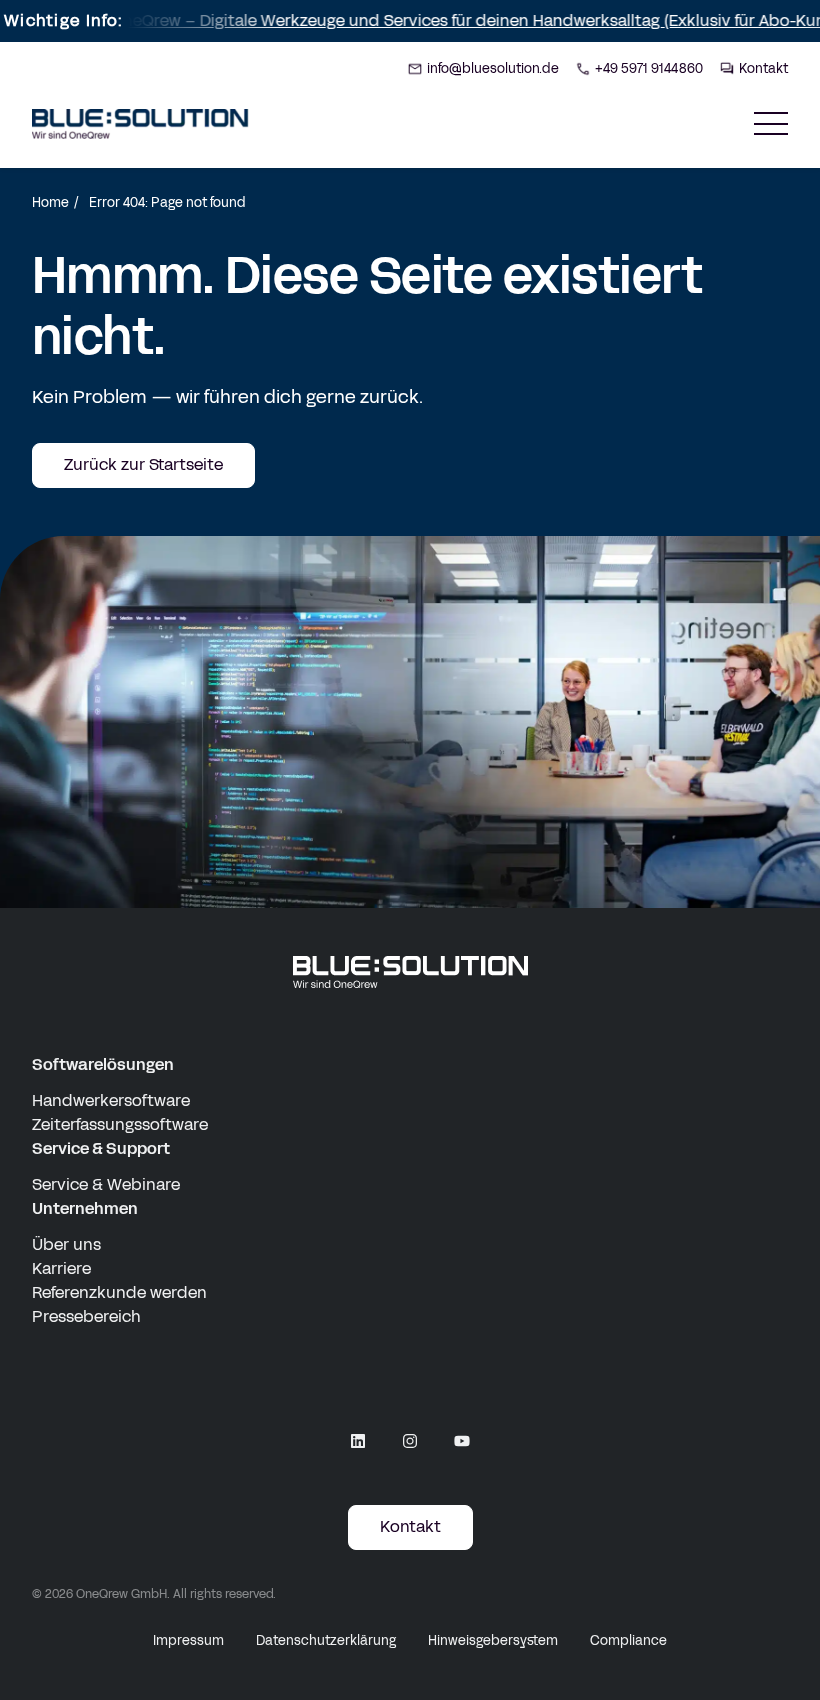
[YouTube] (462, 1441)
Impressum (188, 1641)
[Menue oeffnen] (771, 123)
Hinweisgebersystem (493, 1641)
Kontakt (410, 1526)
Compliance (628, 1641)
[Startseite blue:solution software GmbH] (140, 124)
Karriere (61, 1268)
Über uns (66, 1244)
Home (50, 203)
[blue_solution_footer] (410, 972)
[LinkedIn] (358, 1441)
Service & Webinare (106, 1184)
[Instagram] (410, 1441)
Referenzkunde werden (119, 1292)
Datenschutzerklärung (326, 1641)
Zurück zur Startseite (143, 464)
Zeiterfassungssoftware (120, 1124)
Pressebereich (86, 1316)
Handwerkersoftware (111, 1100)
